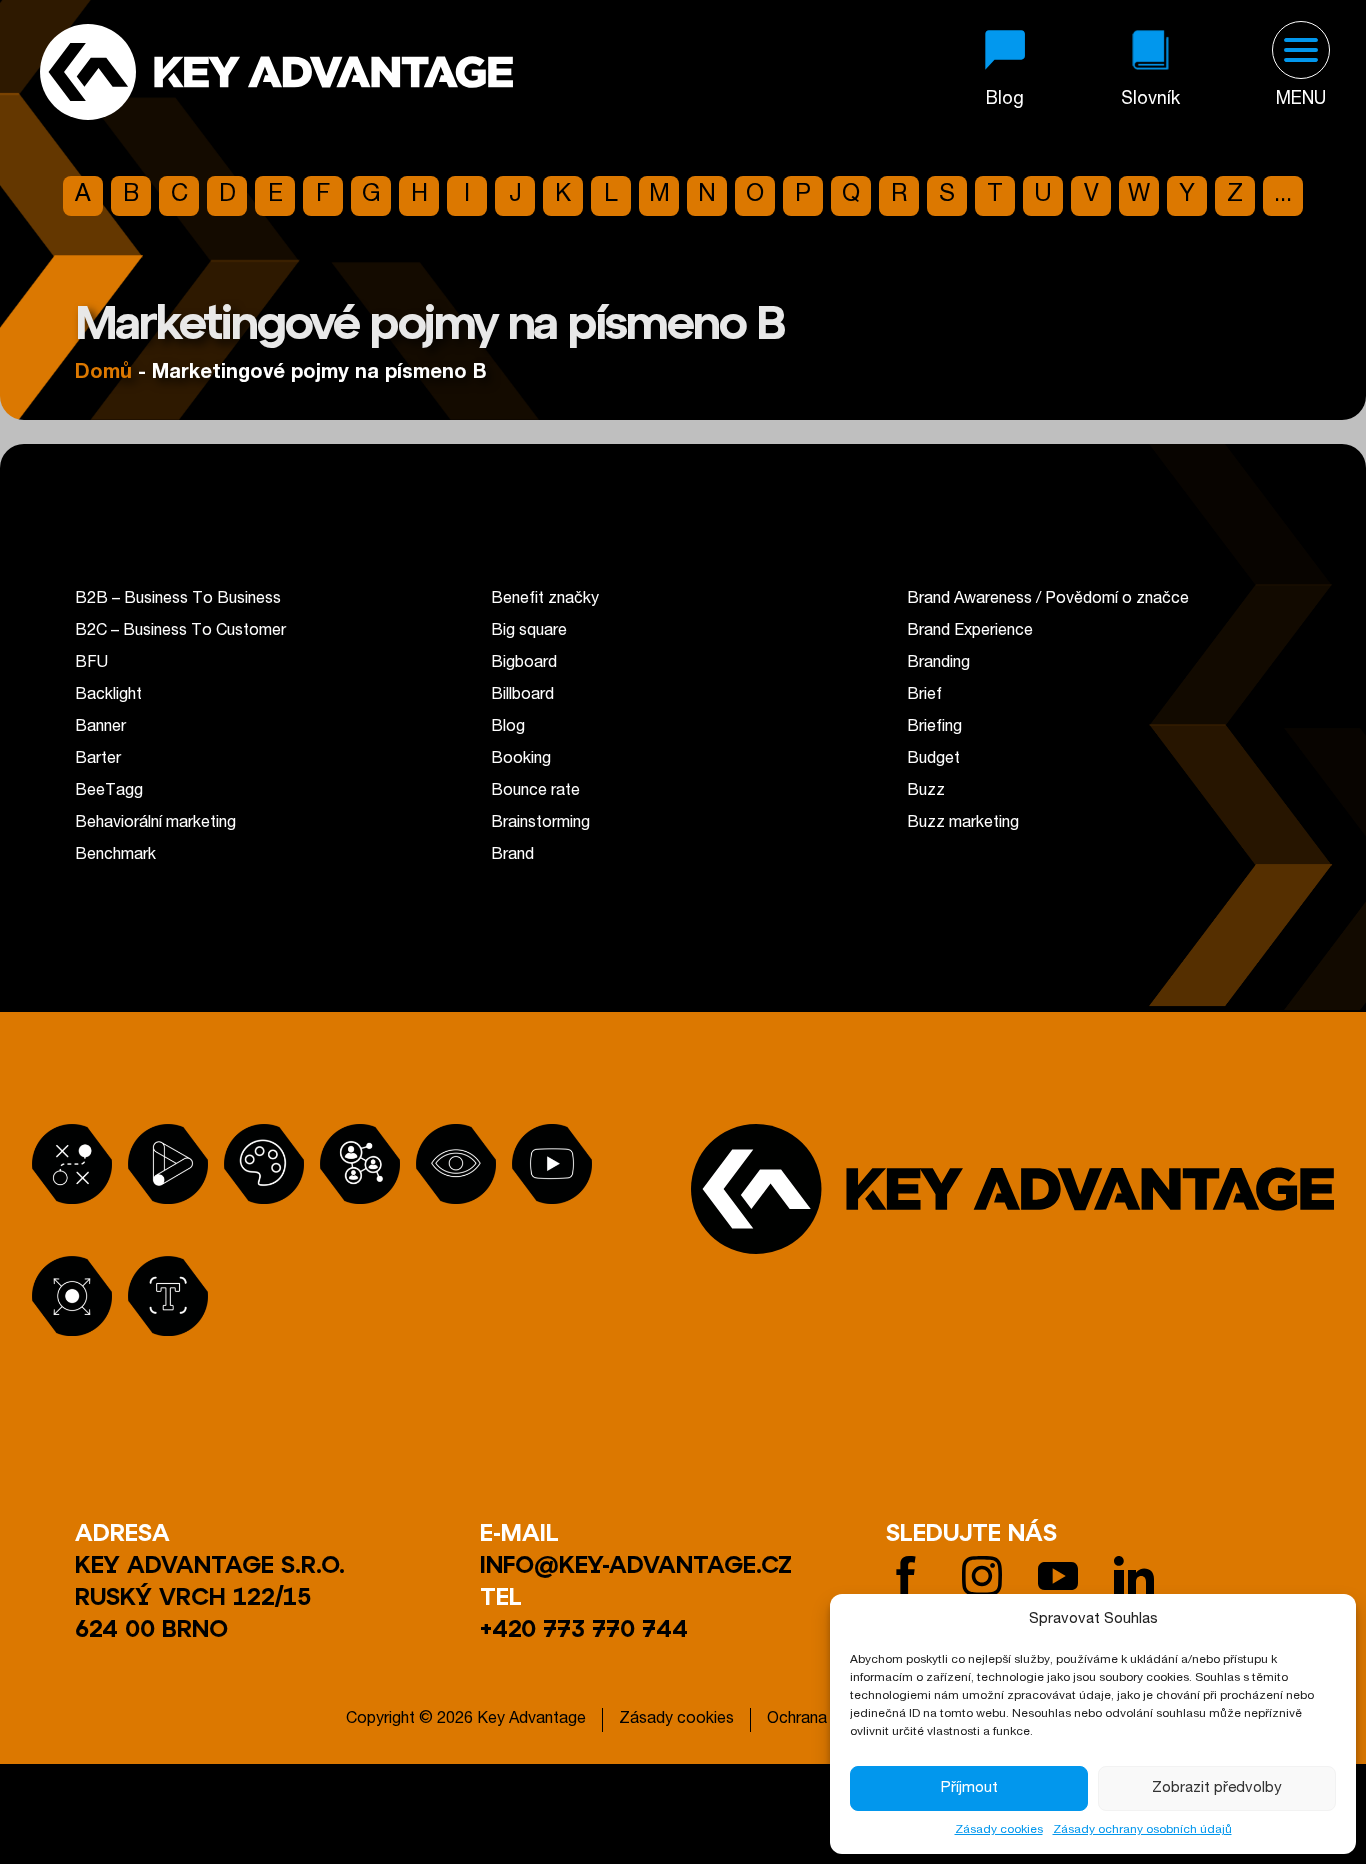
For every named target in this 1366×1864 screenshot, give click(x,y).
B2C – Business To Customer (180, 632)
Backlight (108, 696)
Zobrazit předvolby (1217, 1788)
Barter (98, 760)
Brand (512, 856)
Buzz (926, 792)
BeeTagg (109, 792)
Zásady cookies (999, 1830)
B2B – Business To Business (178, 600)
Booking (521, 760)
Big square (529, 632)
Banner (100, 728)
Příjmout (969, 1788)
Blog (508, 728)
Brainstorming (540, 824)
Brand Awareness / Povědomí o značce (1048, 600)
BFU (91, 664)
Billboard (522, 696)
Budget (933, 760)
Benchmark (115, 856)
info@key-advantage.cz (636, 1563)
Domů (103, 374)
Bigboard (524, 664)
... (1283, 196)
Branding (938, 664)
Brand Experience (970, 632)
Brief (924, 696)
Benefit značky (545, 600)
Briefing (934, 728)
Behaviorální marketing (155, 824)
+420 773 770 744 (584, 1627)
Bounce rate (535, 792)
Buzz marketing (963, 824)
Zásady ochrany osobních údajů (1142, 1830)
